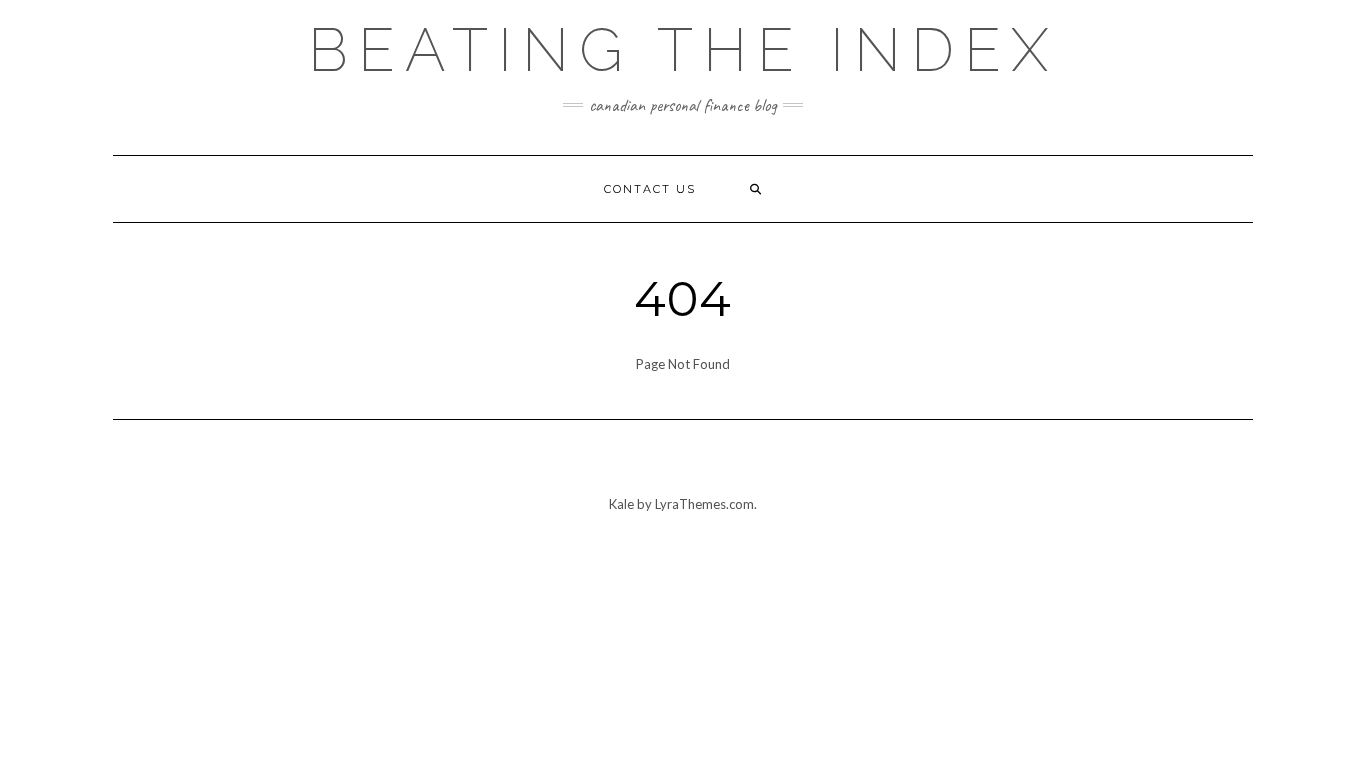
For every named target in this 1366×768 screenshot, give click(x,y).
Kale (621, 504)
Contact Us (650, 189)
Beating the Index (683, 50)
